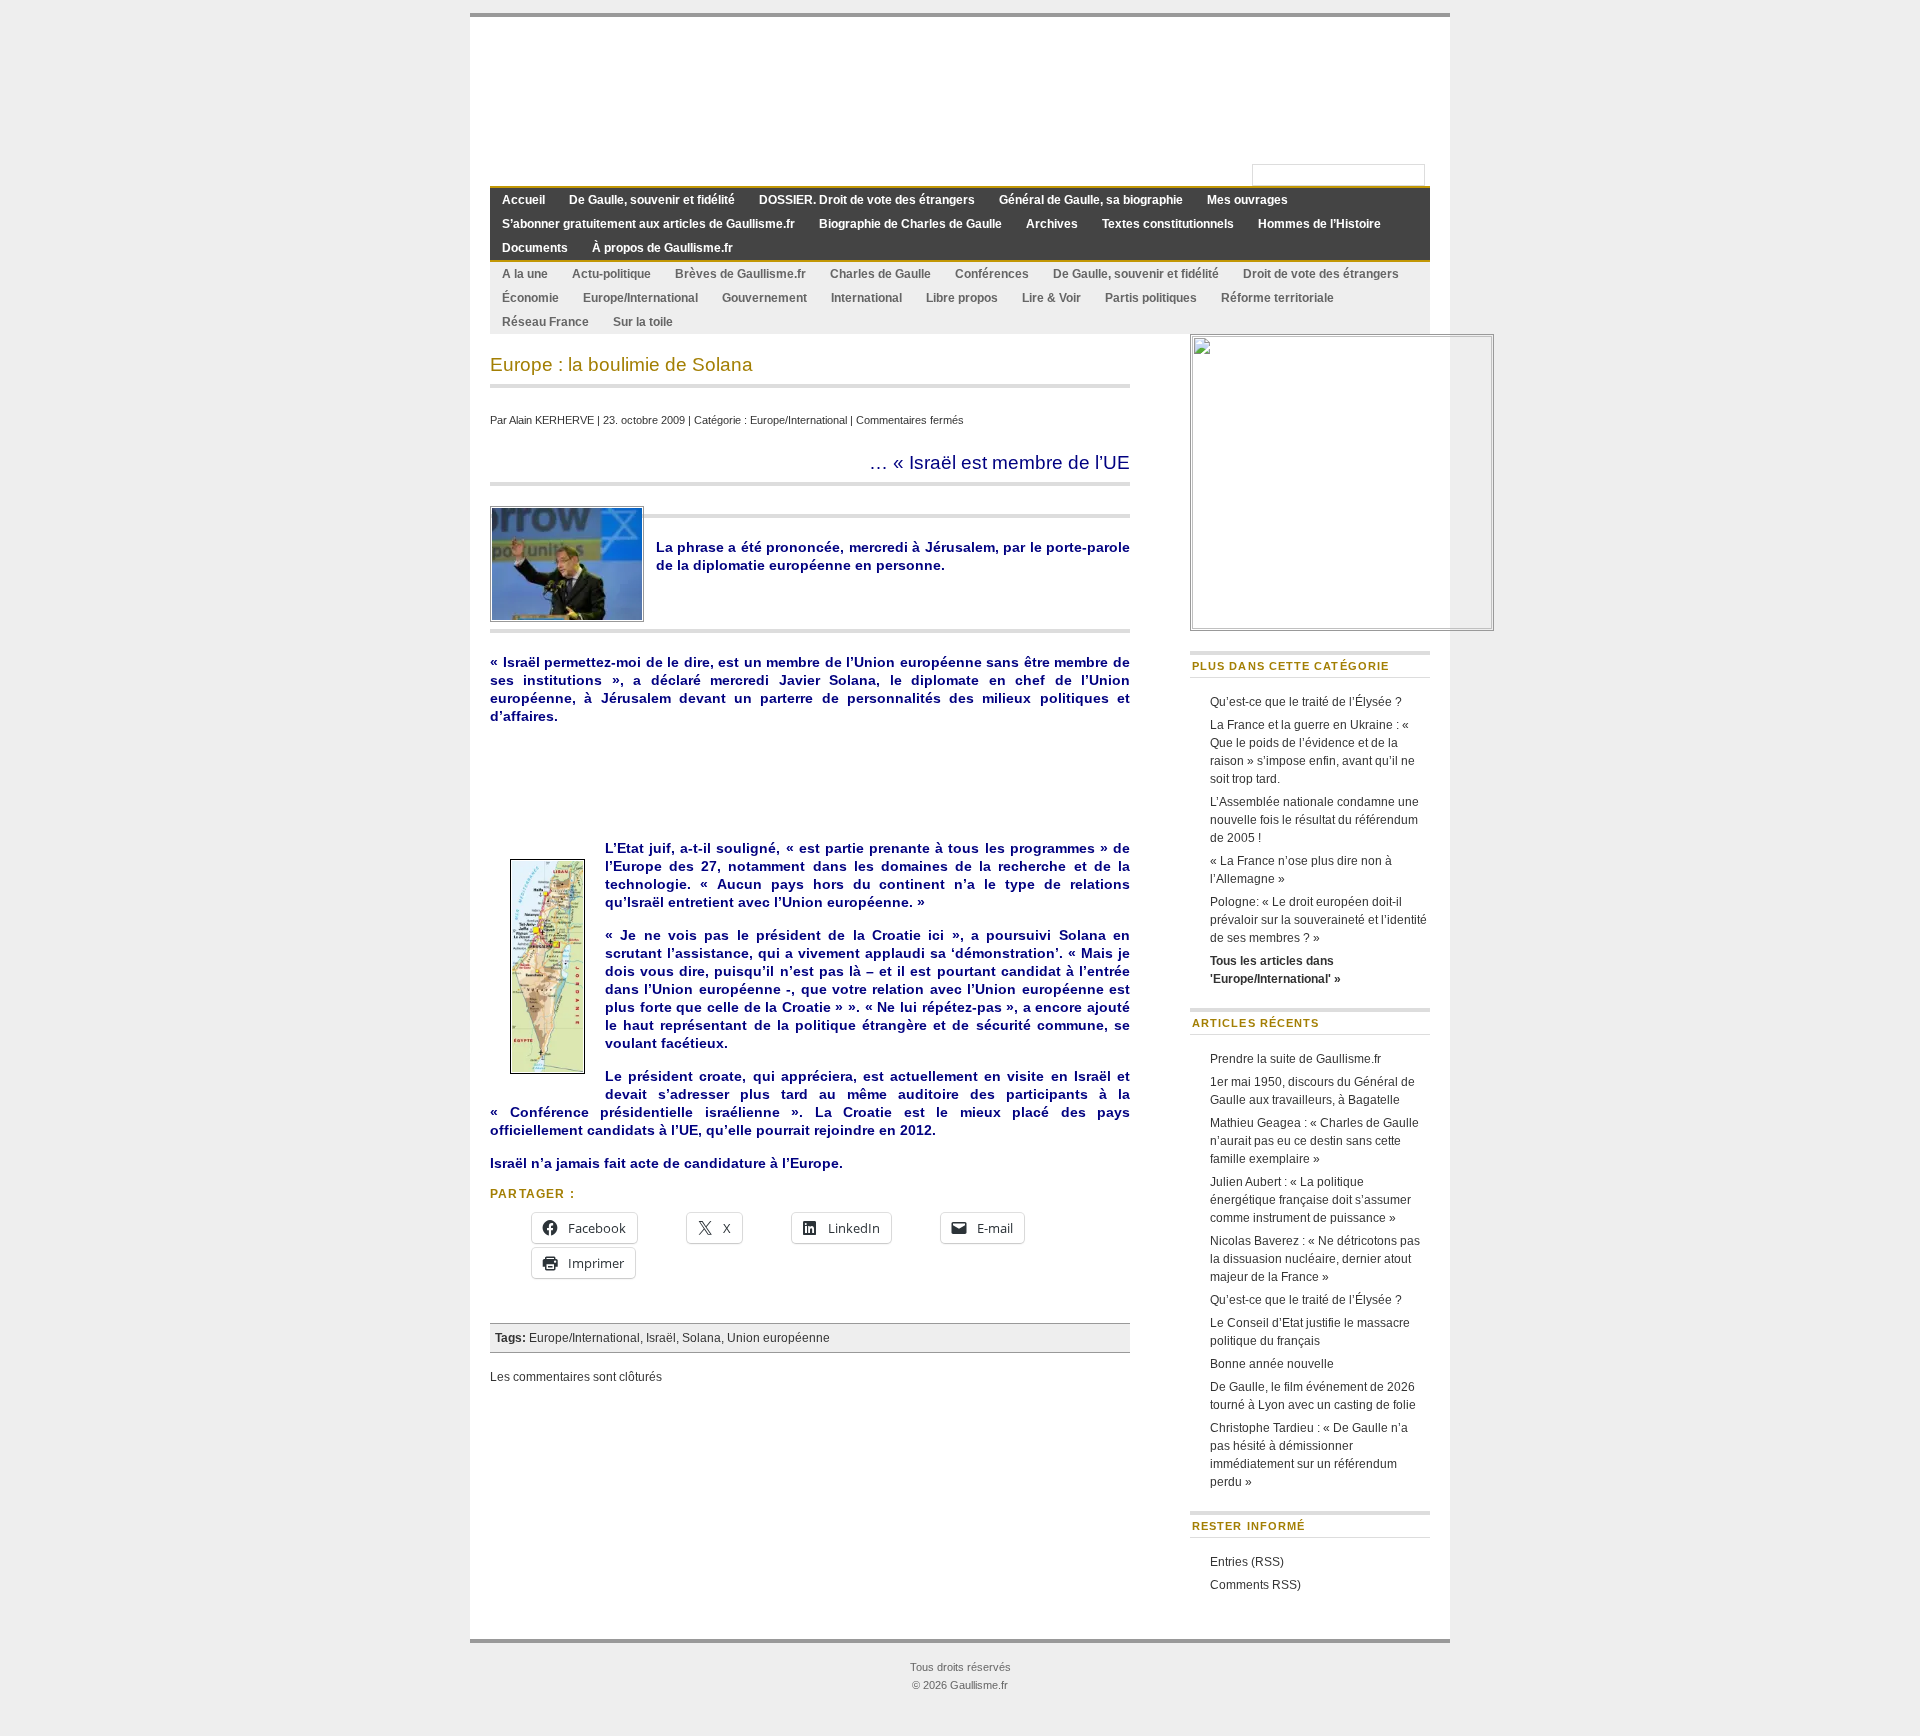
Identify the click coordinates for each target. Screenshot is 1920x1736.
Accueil (523, 200)
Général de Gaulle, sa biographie (1091, 200)
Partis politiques (1151, 298)
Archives (1052, 224)
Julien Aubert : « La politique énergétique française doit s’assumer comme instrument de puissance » (1310, 1200)
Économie (530, 298)
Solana (701, 1338)
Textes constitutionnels (1168, 224)
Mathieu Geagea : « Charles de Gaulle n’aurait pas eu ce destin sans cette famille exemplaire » (1314, 1141)
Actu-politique (611, 274)
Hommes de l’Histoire (1319, 224)
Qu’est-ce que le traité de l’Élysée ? (1306, 702)
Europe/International (640, 298)
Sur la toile (643, 322)
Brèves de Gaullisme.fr (740, 274)
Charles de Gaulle (880, 274)
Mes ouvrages (1247, 200)
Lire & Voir (1051, 298)
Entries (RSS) (1247, 1562)
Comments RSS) (1255, 1585)
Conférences (992, 274)
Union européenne (778, 1338)
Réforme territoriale (1277, 298)
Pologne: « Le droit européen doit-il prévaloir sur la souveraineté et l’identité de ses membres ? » (1318, 920)
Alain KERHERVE (551, 420)
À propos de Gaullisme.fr (662, 248)
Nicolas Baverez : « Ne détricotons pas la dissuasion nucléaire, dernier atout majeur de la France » (1315, 1259)
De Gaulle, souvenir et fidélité (652, 200)
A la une (525, 274)
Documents (535, 248)
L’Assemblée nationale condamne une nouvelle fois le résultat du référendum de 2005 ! (1314, 820)
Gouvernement (764, 298)
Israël (661, 1338)
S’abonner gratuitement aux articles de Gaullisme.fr (648, 224)
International (866, 298)
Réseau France (545, 322)
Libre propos (962, 298)
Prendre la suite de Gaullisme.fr (1295, 1059)
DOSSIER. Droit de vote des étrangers (867, 200)
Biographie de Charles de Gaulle (910, 224)
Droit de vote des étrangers (1321, 274)
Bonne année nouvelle (1272, 1364)
